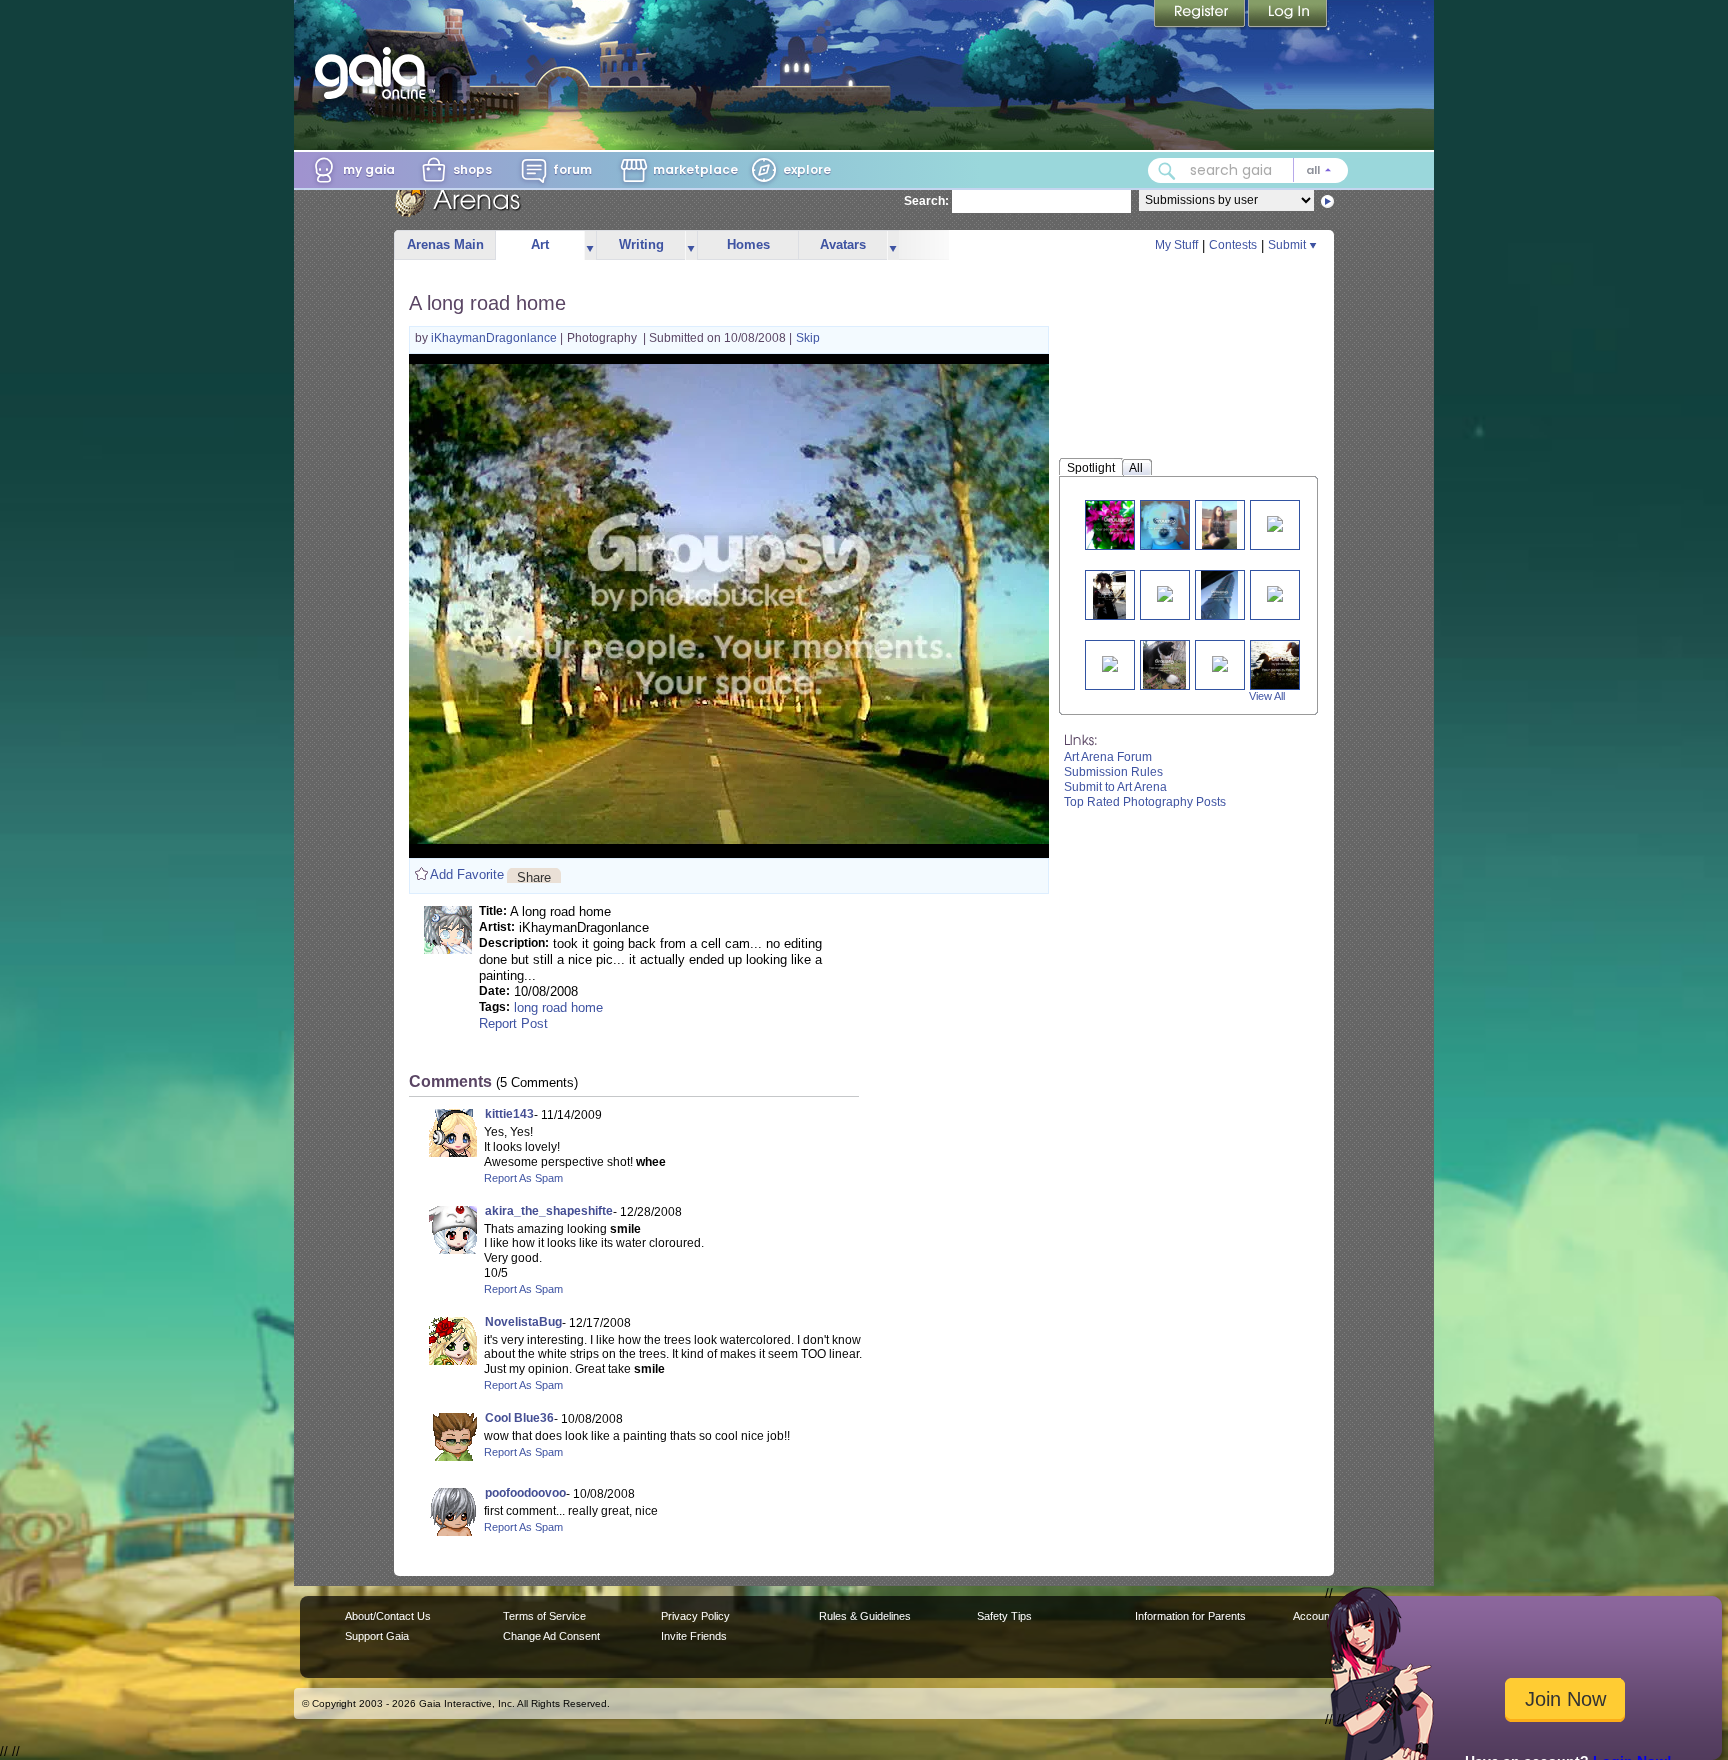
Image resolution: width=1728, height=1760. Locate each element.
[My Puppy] (1165, 524)
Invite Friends (694, 1636)
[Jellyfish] (1275, 522)
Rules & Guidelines (865, 1616)
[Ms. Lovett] (1109, 594)
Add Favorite (467, 874)
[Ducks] (1288, 664)
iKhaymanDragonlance (495, 338)
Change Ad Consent (551, 1636)
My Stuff (1176, 245)
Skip (808, 338)
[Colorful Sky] (1220, 662)
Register (1201, 15)
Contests (1233, 245)
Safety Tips (1004, 1616)
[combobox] (1248, 170)
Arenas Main (445, 244)
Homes (748, 244)
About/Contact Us (388, 1616)
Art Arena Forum (1108, 757)
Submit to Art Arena (1115, 787)
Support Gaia (377, 1636)
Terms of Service (544, 1616)
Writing (641, 244)
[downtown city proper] (1165, 592)
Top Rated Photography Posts (1145, 802)
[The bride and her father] (1275, 592)
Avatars (843, 244)
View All (1267, 696)
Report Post (513, 1023)
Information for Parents (1190, 1616)
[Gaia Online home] (375, 73)
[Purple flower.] (1118, 524)
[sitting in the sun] (1220, 524)
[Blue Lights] (1219, 594)
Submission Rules (1113, 772)
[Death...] (1164, 664)
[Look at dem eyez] (1110, 662)
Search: (926, 201)
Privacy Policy (695, 1616)
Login (1288, 15)
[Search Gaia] (1167, 171)
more (590, 245)
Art (540, 244)
